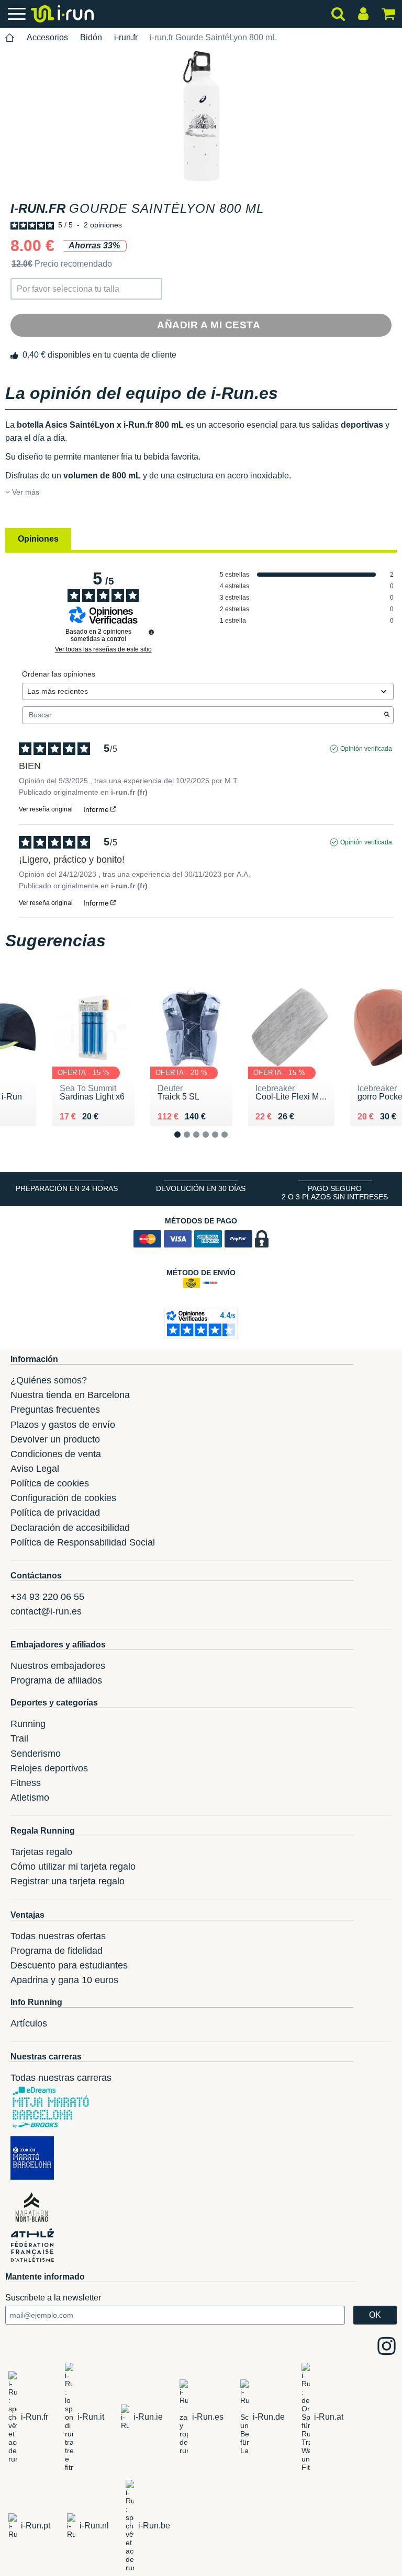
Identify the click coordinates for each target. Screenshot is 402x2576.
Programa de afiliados (56, 1680)
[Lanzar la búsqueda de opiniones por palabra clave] (387, 715)
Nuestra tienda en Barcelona (70, 1395)
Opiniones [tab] (38, 539)
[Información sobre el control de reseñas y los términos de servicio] (151, 632)
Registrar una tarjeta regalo (68, 1881)
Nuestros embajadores (58, 1666)
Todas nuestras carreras (61, 2078)
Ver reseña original (46, 809)
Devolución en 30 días (201, 1188)
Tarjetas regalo (41, 1852)
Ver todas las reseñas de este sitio (103, 649)
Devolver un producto (55, 1439)
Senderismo (36, 1754)
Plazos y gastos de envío (63, 1425)
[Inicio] (10, 38)
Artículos (29, 2023)
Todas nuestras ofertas (58, 1936)
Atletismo (30, 1798)
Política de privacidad (55, 1513)
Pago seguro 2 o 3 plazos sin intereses (335, 1193)
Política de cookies (50, 1483)
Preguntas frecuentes (55, 1410)
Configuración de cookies (63, 1498)
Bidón (91, 37)
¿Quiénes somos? (49, 1380)
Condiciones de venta (56, 1454)
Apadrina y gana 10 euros (64, 1980)
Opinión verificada (366, 749)
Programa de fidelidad (57, 1951)
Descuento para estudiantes (69, 1965)
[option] (201, 116)
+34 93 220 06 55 (47, 1597)
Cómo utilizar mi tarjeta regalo (73, 1867)
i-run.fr (126, 37)
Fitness (26, 1783)
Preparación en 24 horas (67, 1188)
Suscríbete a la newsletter (53, 2298)
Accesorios (47, 37)
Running (28, 1724)
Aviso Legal (35, 1469)
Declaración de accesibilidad (70, 1528)
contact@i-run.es (46, 1611)
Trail (19, 1738)
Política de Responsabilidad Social (83, 1542)
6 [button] (233, 1143)
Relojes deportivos (49, 1768)
